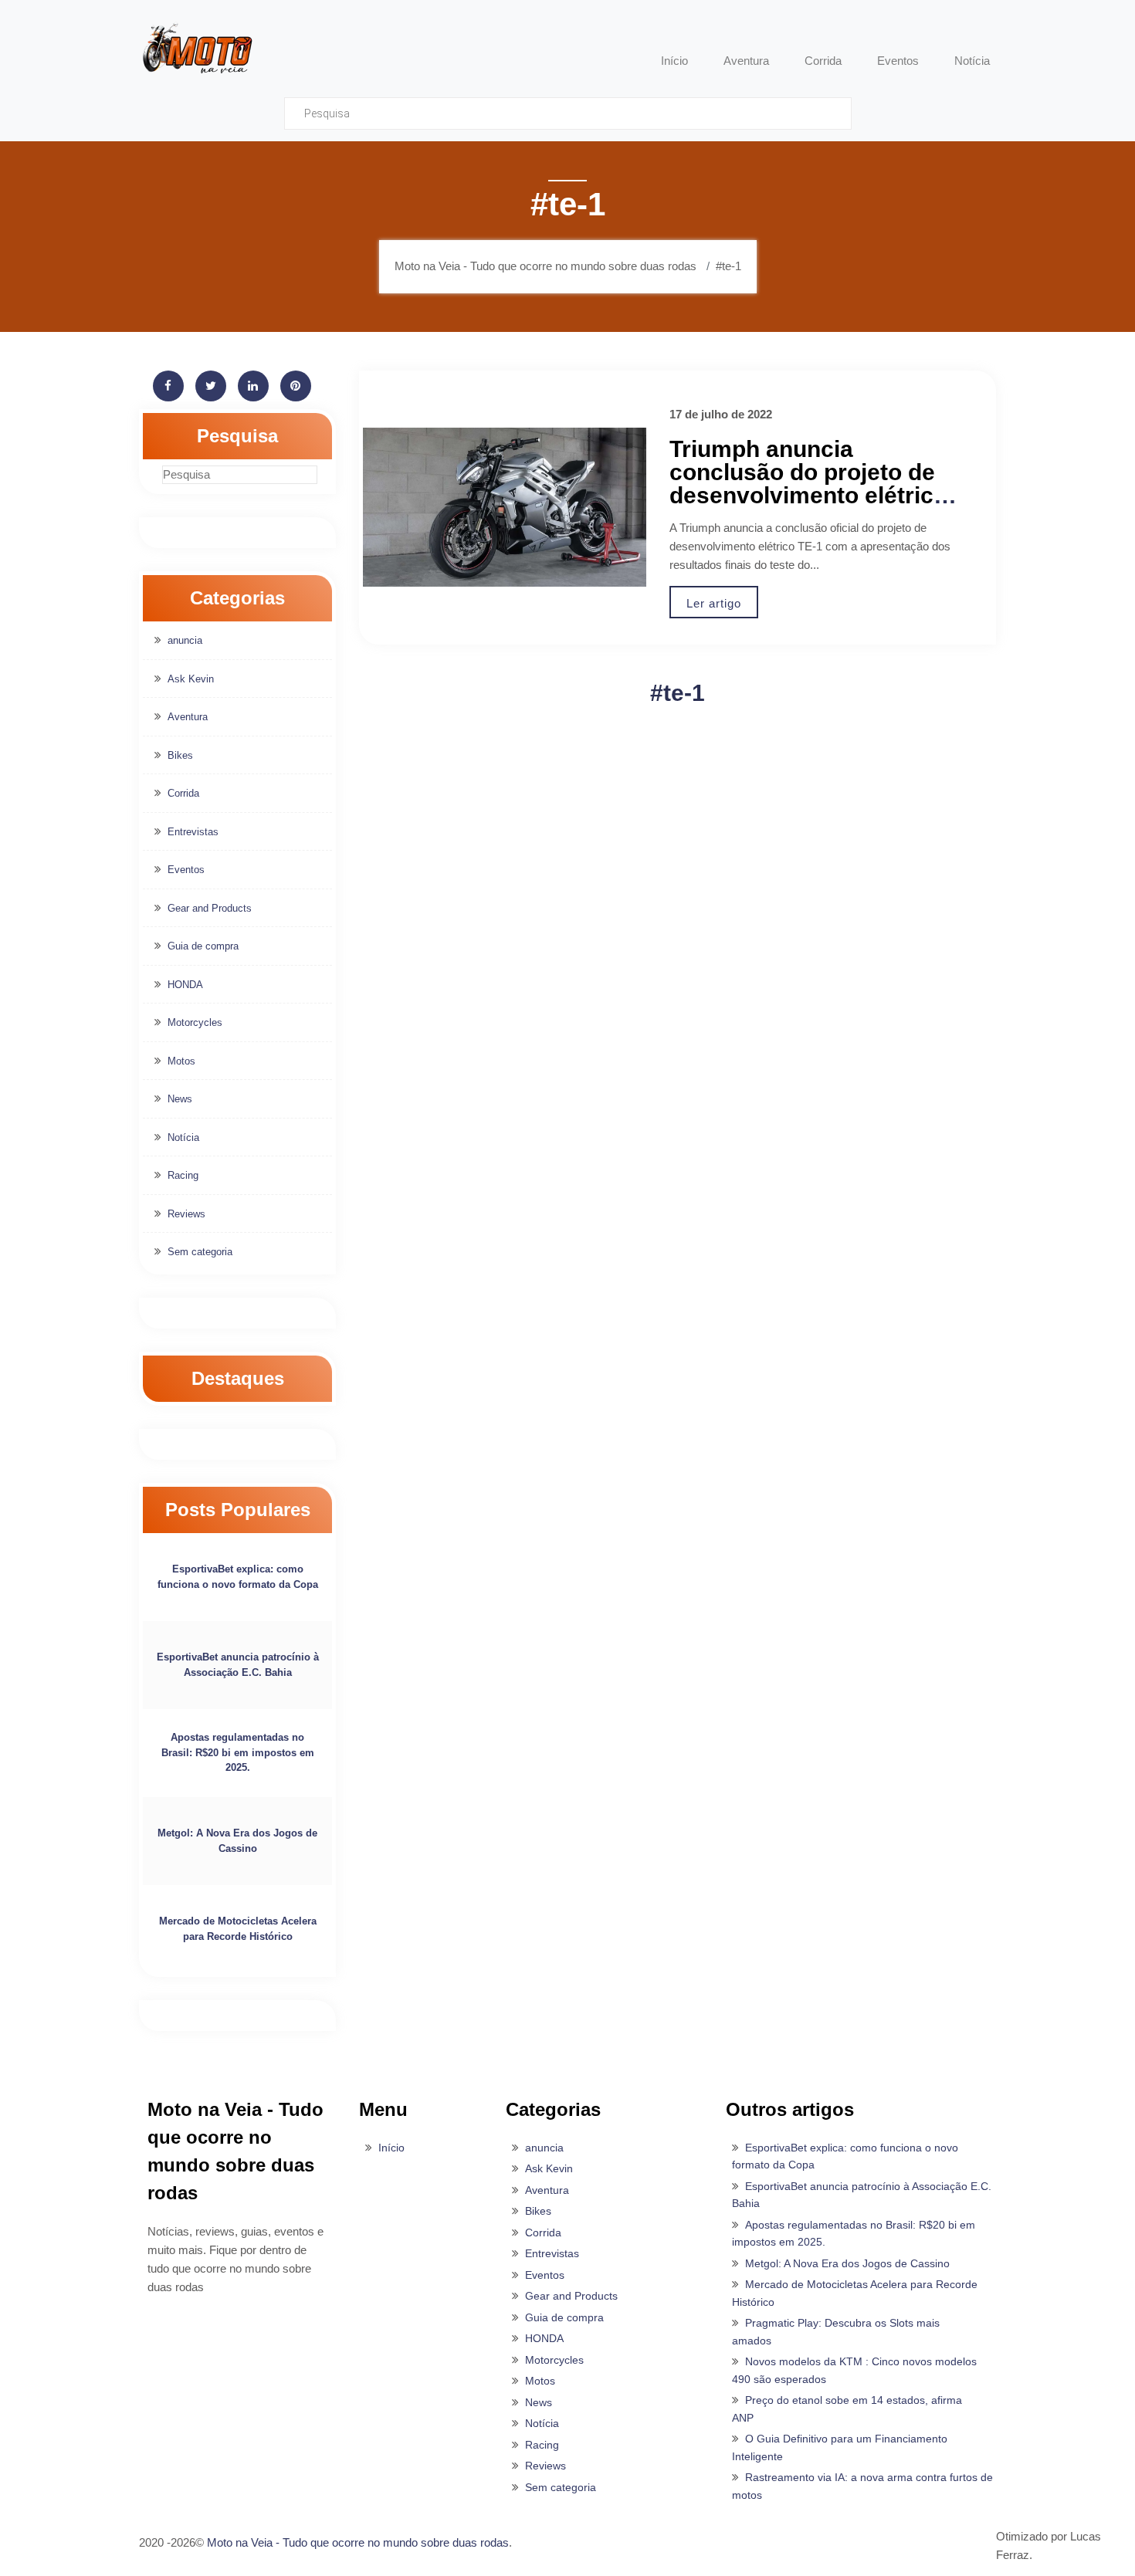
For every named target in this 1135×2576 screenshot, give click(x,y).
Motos (181, 1061)
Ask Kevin (191, 679)
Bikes (180, 755)
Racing (183, 1175)
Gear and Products (210, 908)
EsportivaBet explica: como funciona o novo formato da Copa (238, 1577)
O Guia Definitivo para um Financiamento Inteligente (840, 2447)
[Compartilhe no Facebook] (168, 386)
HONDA (185, 985)
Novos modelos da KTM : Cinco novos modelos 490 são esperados (854, 2370)
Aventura (188, 717)
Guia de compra (203, 946)
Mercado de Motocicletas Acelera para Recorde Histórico (238, 1929)
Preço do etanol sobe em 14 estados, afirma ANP (847, 2409)
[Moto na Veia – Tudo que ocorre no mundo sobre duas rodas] (197, 47)
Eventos (186, 870)
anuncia (185, 640)
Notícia (183, 1137)
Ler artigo (714, 603)
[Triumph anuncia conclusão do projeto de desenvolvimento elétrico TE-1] (505, 508)
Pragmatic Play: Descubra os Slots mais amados (836, 2332)
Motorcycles (195, 1022)
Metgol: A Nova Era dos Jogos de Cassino (237, 1841)
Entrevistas (193, 832)
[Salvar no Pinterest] (296, 386)
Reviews (186, 1214)
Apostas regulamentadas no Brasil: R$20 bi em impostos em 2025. (238, 1752)
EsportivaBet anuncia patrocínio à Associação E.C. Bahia (238, 1665)
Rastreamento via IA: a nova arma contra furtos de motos (862, 2486)
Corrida (183, 793)
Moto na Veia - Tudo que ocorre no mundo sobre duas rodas (358, 2542)
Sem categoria (200, 1252)
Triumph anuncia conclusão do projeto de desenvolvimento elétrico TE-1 (808, 484)
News (180, 1099)
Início (391, 2148)
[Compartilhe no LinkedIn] (253, 386)
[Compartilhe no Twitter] (211, 386)
